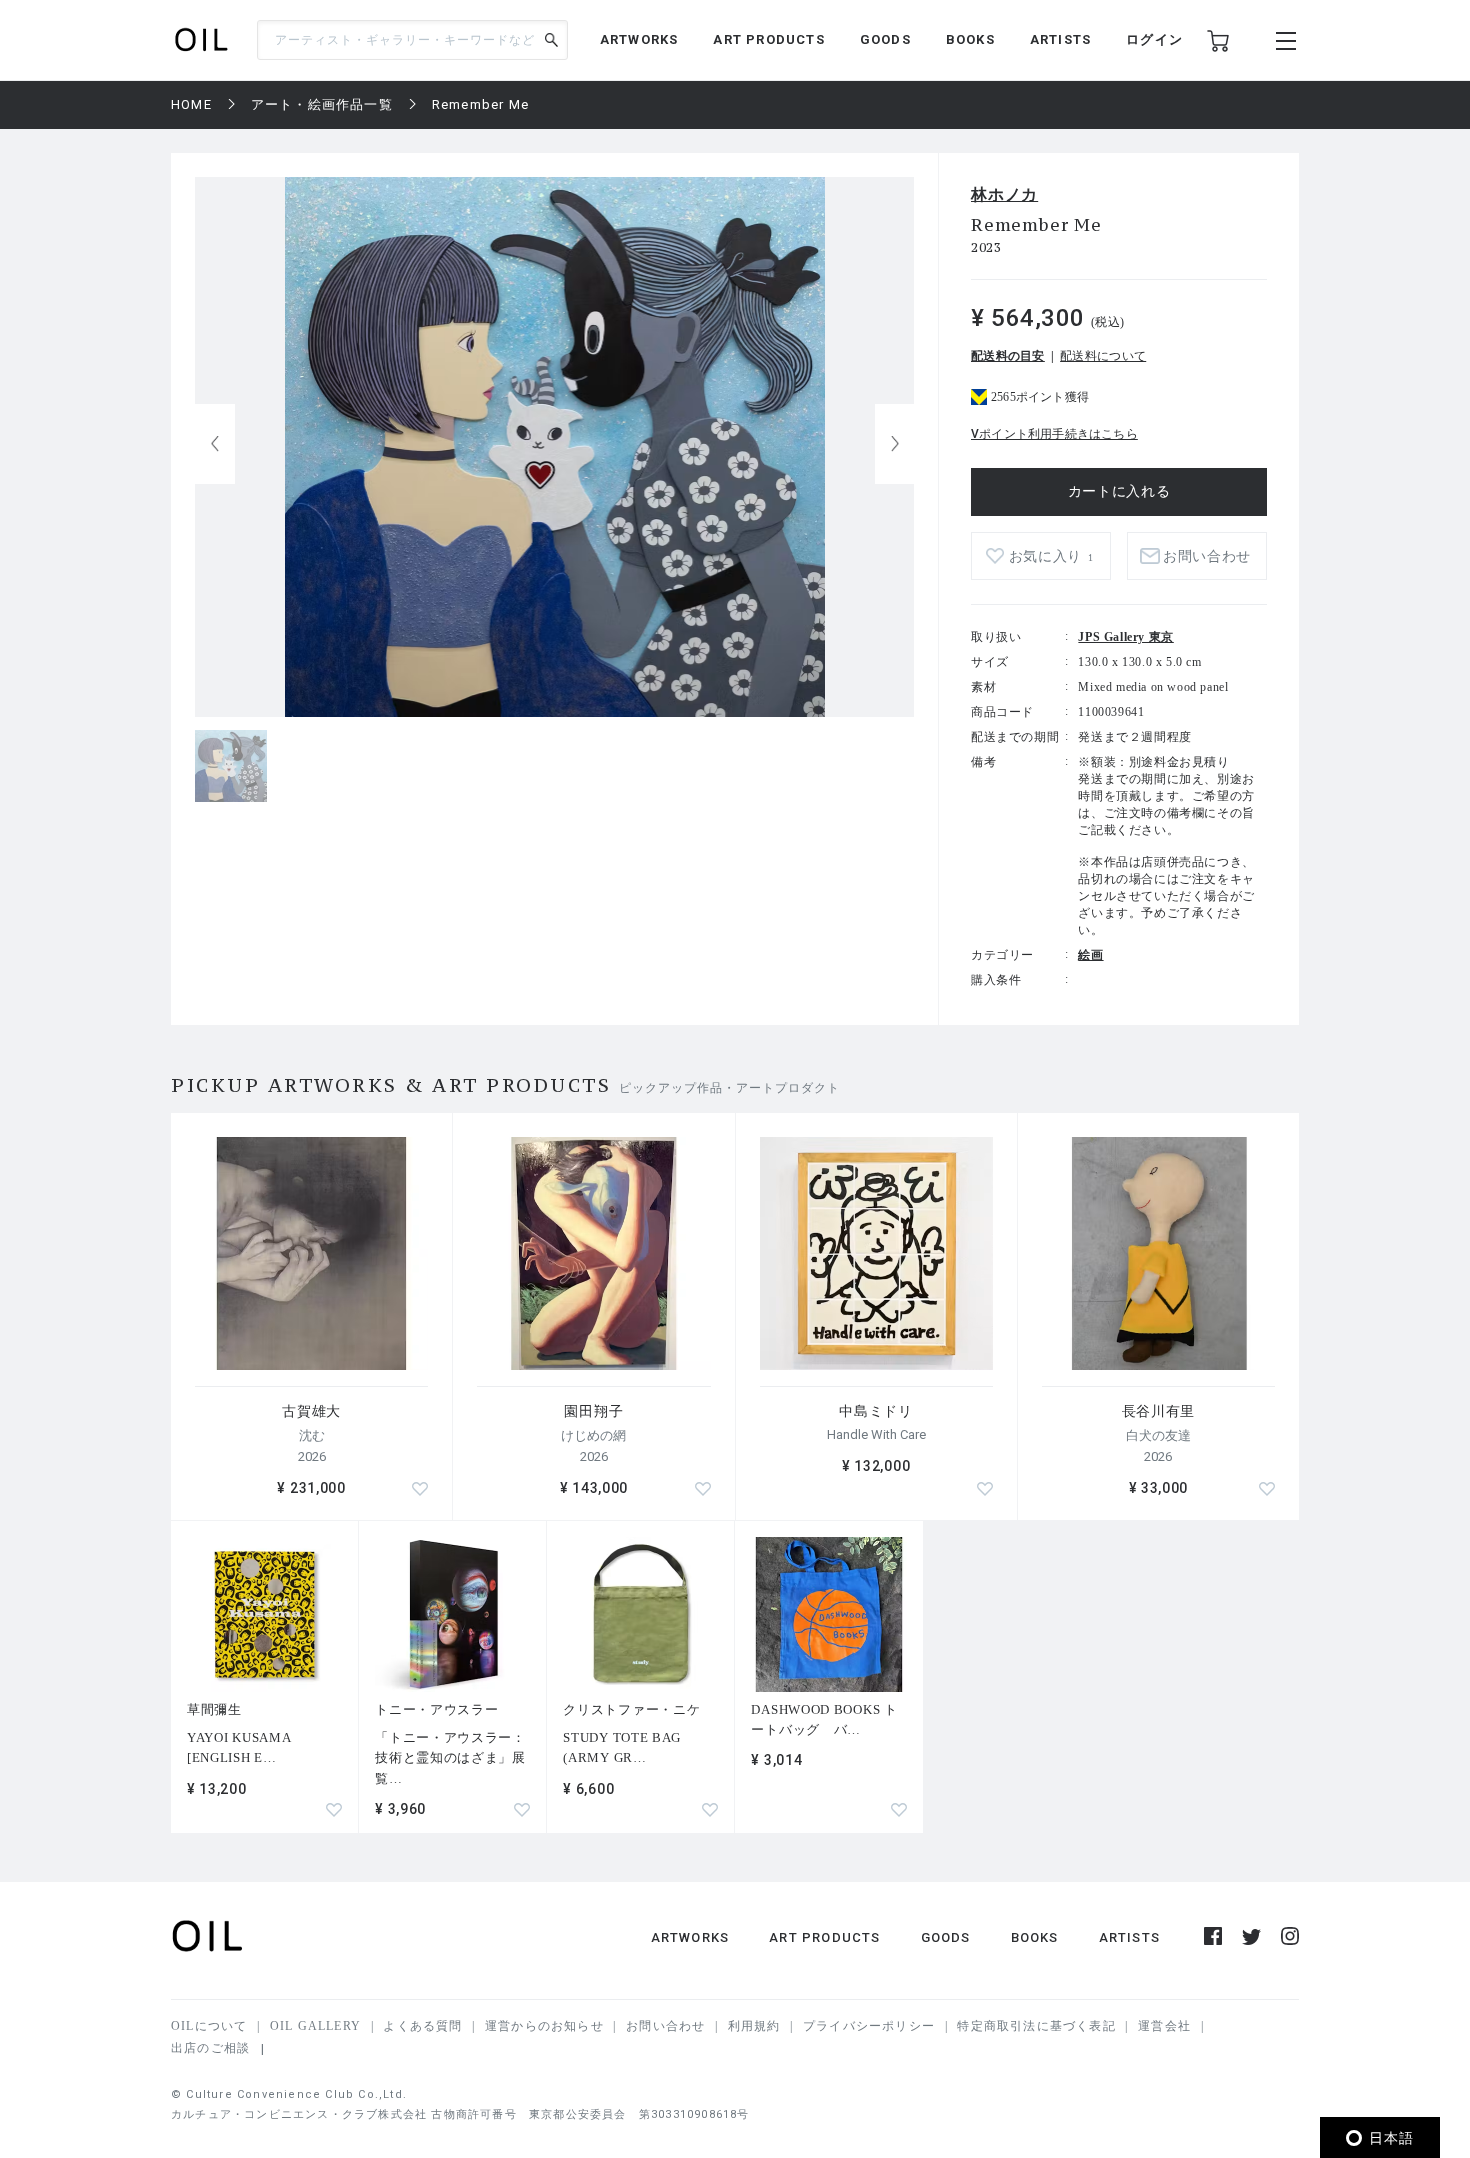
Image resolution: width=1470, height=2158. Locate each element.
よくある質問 (422, 2026)
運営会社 (1164, 2026)
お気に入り (1051, 556)
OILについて (209, 2026)
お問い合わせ (665, 2026)
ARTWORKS (639, 39)
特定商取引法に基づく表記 (1036, 2026)
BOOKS (970, 39)
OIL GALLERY (315, 2026)
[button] (895, 444)
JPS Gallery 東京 (1125, 637)
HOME (191, 104)
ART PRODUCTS (768, 39)
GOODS (885, 39)
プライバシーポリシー (869, 2026)
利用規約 (754, 2026)
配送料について (1103, 356)
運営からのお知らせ (544, 2026)
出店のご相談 (210, 2048)
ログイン (1154, 39)
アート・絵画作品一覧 (322, 104)
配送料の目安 (1008, 356)
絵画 (1090, 955)
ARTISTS (1060, 39)
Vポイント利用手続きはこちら (1054, 434)
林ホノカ (1004, 194)
